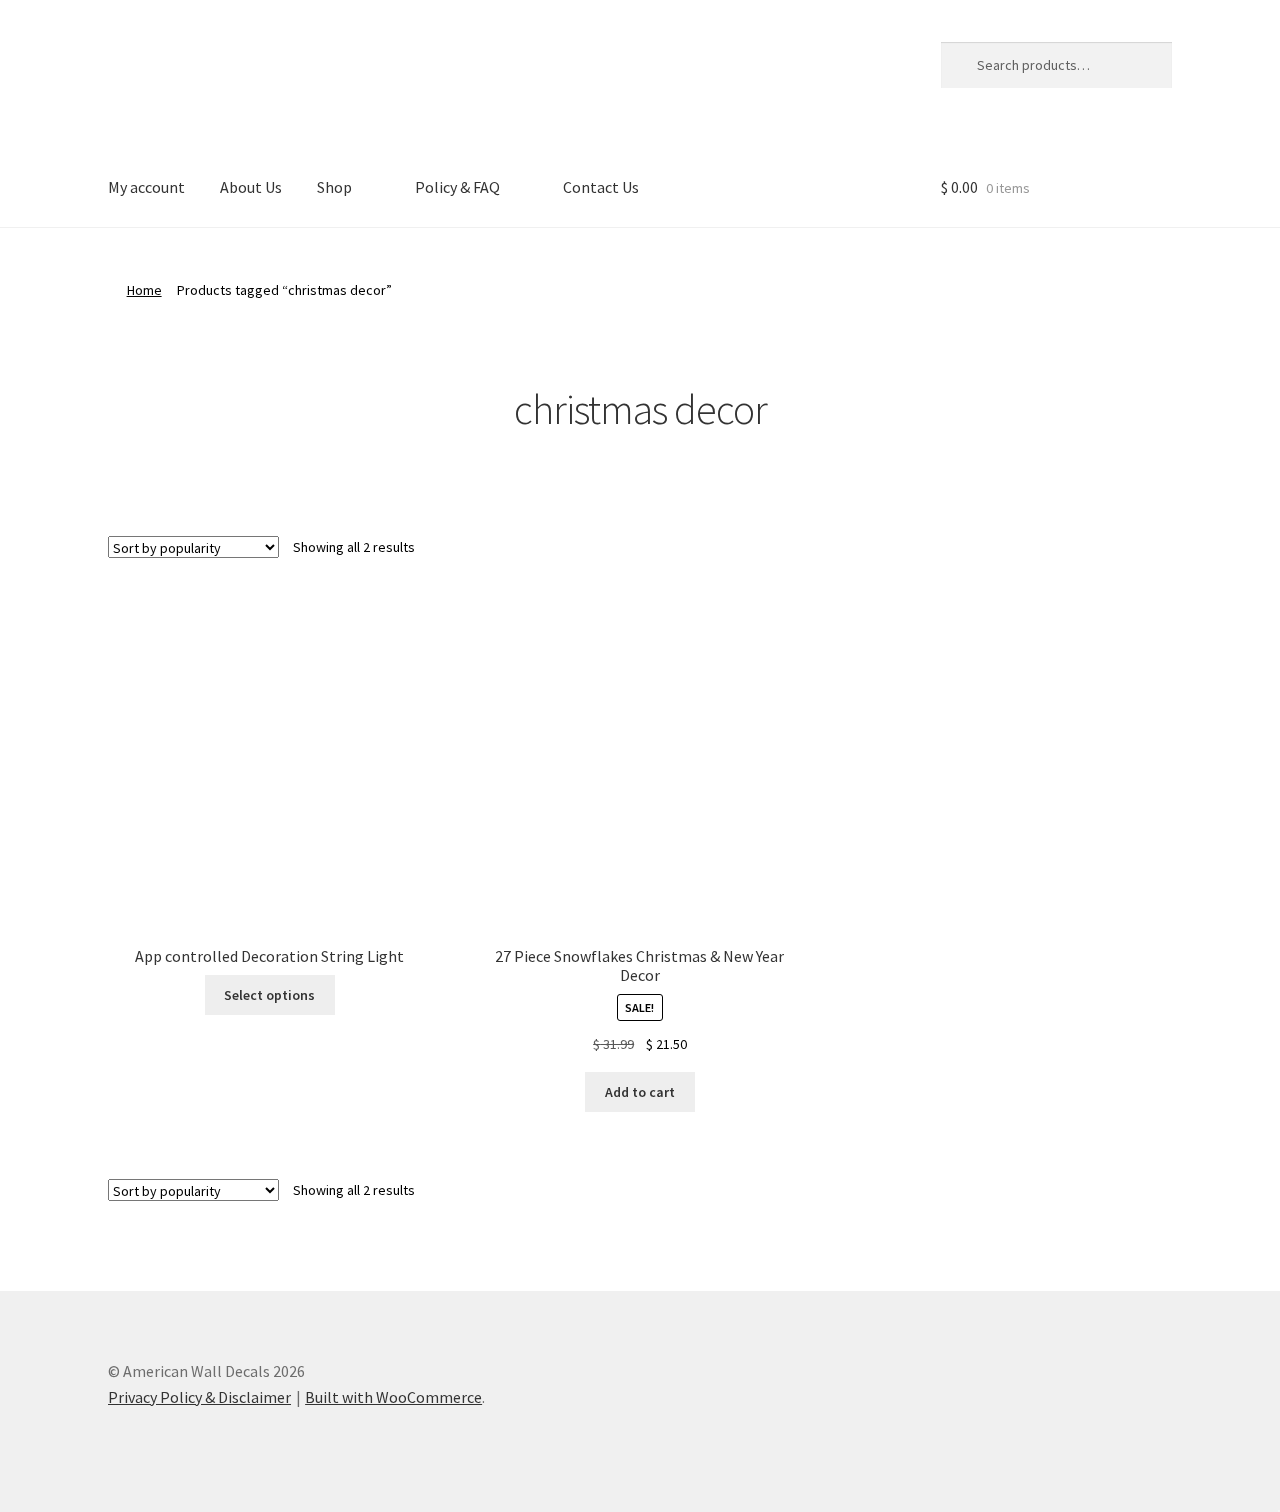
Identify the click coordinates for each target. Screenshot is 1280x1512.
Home (144, 290)
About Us (251, 187)
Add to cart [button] (640, 1092)
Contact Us (601, 187)
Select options (269, 995)
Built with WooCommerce (393, 1397)
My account (146, 187)
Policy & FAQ (457, 187)
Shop (334, 187)
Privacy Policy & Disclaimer (199, 1397)
